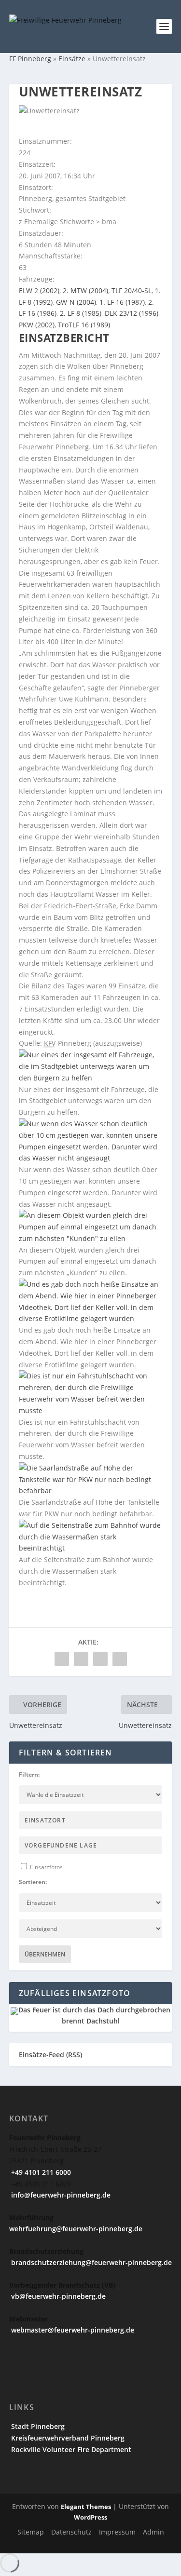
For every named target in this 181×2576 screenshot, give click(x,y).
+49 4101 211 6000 (40, 2172)
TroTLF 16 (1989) (84, 325)
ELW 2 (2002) (39, 290)
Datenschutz (71, 2532)
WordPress (90, 2517)
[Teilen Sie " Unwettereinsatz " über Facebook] (62, 1659)
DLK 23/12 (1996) (132, 313)
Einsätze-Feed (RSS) (50, 2055)
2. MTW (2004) (85, 290)
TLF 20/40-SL (132, 290)
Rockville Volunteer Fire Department (70, 2449)
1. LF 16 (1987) (122, 302)
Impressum (117, 2532)
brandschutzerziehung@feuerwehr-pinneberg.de (90, 2262)
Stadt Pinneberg (37, 2426)
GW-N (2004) (76, 302)
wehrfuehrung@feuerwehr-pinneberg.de (76, 2229)
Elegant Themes (86, 2507)
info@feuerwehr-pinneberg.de (60, 2195)
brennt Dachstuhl (91, 2021)
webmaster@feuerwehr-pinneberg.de (72, 2330)
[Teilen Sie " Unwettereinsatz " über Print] (120, 1659)
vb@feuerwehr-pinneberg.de (57, 2296)
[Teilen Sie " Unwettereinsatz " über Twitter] (81, 1659)
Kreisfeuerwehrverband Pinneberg (67, 2438)
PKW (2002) (37, 325)
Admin (153, 2532)
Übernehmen (45, 1954)
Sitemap (31, 2532)
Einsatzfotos (46, 1867)
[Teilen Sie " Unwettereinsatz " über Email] (100, 1659)
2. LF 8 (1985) (81, 313)
